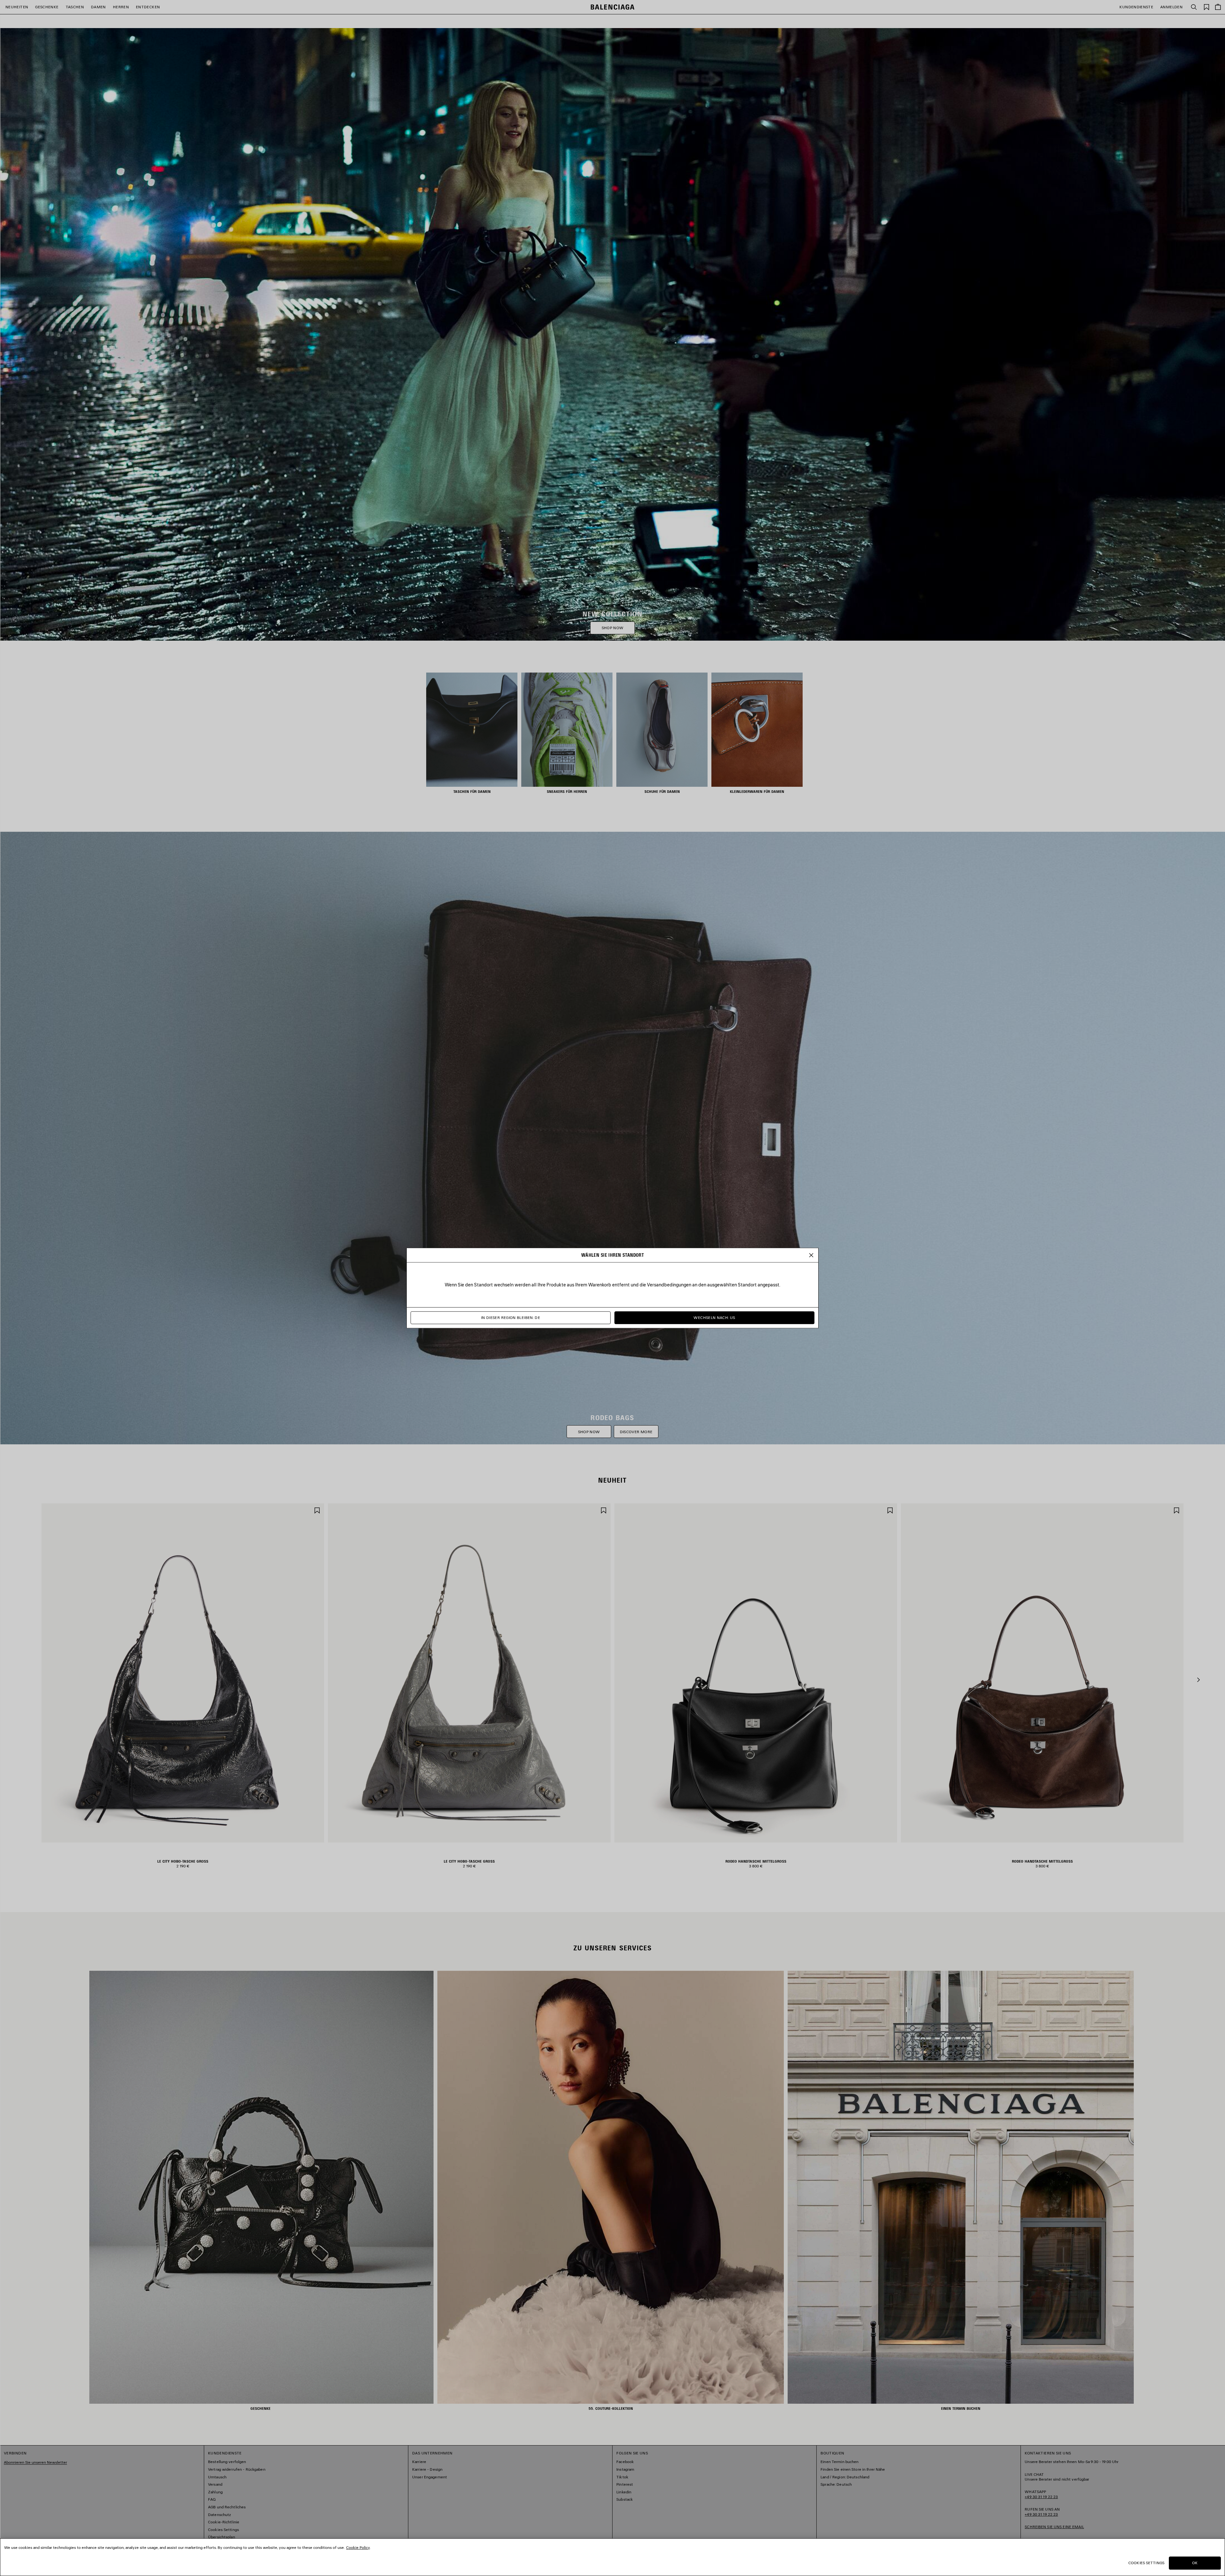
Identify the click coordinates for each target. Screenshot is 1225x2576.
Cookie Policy (358, 2547)
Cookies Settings (1146, 2563)
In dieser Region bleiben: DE (511, 1318)
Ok (1195, 2563)
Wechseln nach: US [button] (714, 1318)
